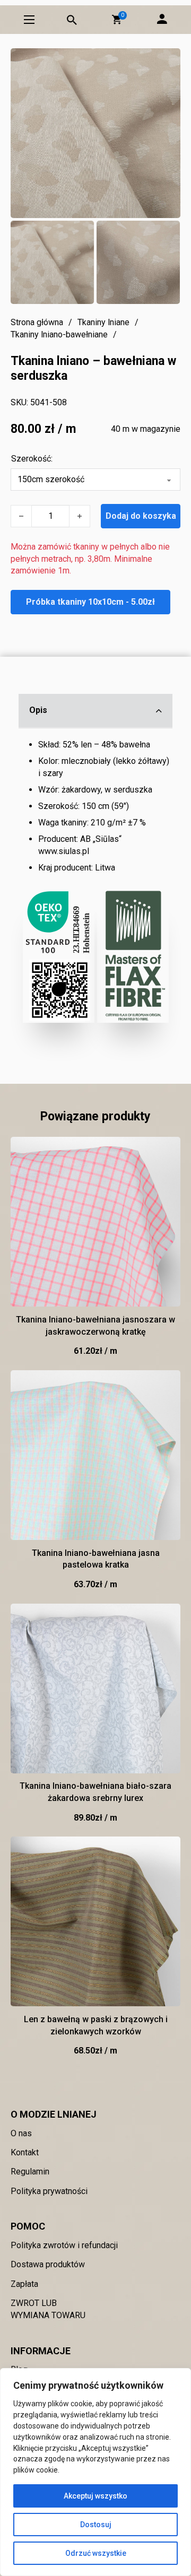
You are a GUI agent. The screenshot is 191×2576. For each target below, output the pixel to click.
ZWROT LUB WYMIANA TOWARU (48, 2309)
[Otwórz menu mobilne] (29, 20)
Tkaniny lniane (103, 322)
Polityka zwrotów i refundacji (64, 2245)
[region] (95, 2472)
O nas (21, 2133)
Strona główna (37, 322)
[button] (117, 20)
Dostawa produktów (48, 2264)
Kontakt (25, 2152)
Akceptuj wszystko (95, 2496)
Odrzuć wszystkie (96, 2553)
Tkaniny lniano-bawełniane (59, 334)
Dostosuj (96, 2525)
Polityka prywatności (49, 2191)
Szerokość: (32, 459)
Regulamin (30, 2172)
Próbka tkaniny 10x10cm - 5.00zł (90, 602)
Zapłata (24, 2284)
